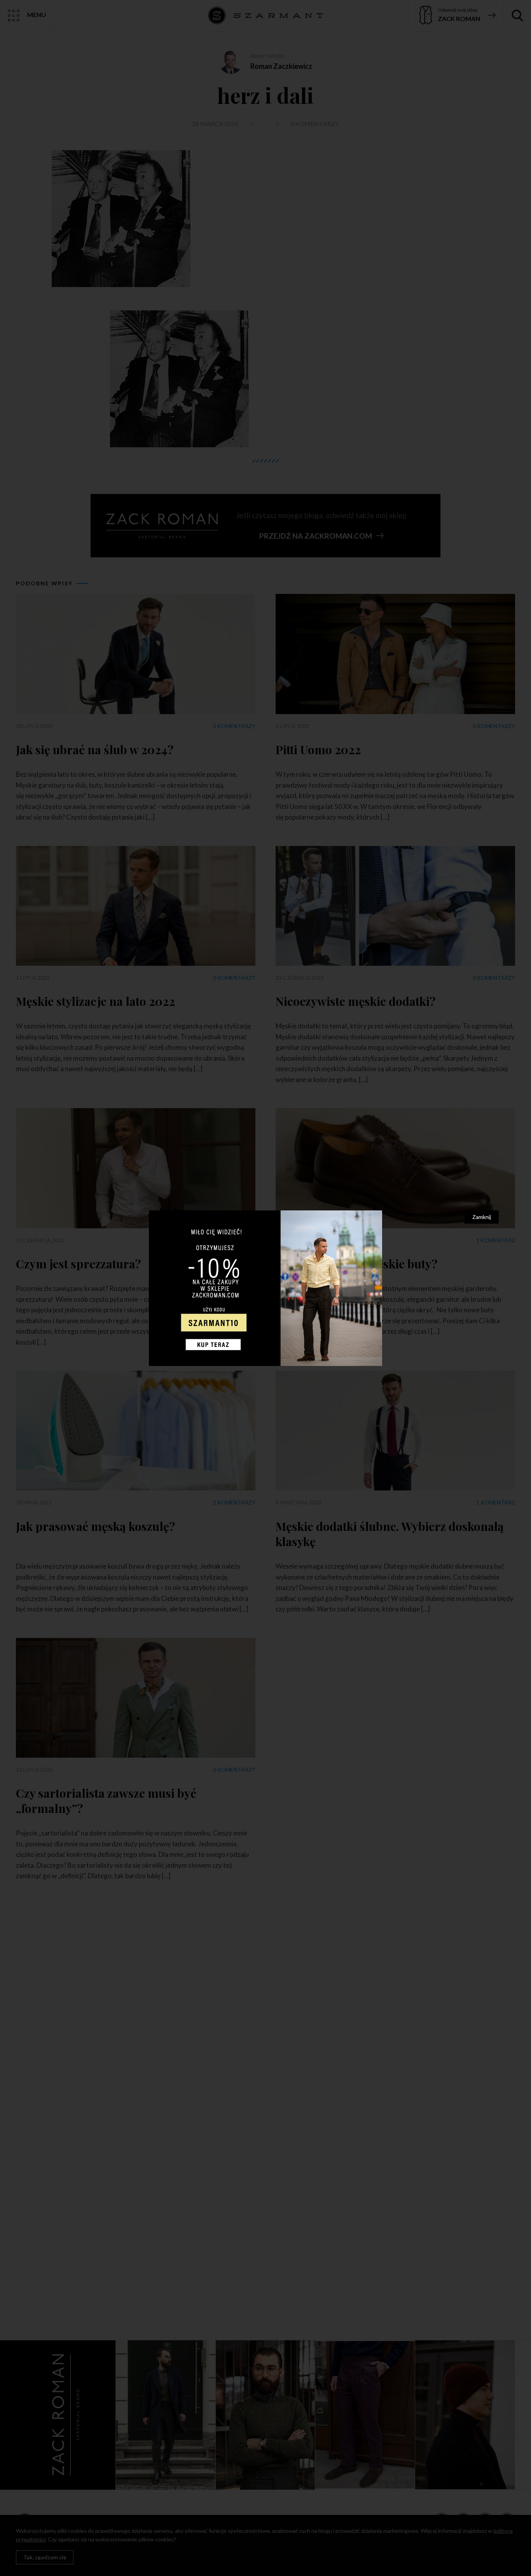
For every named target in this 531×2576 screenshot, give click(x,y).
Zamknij (482, 1217)
